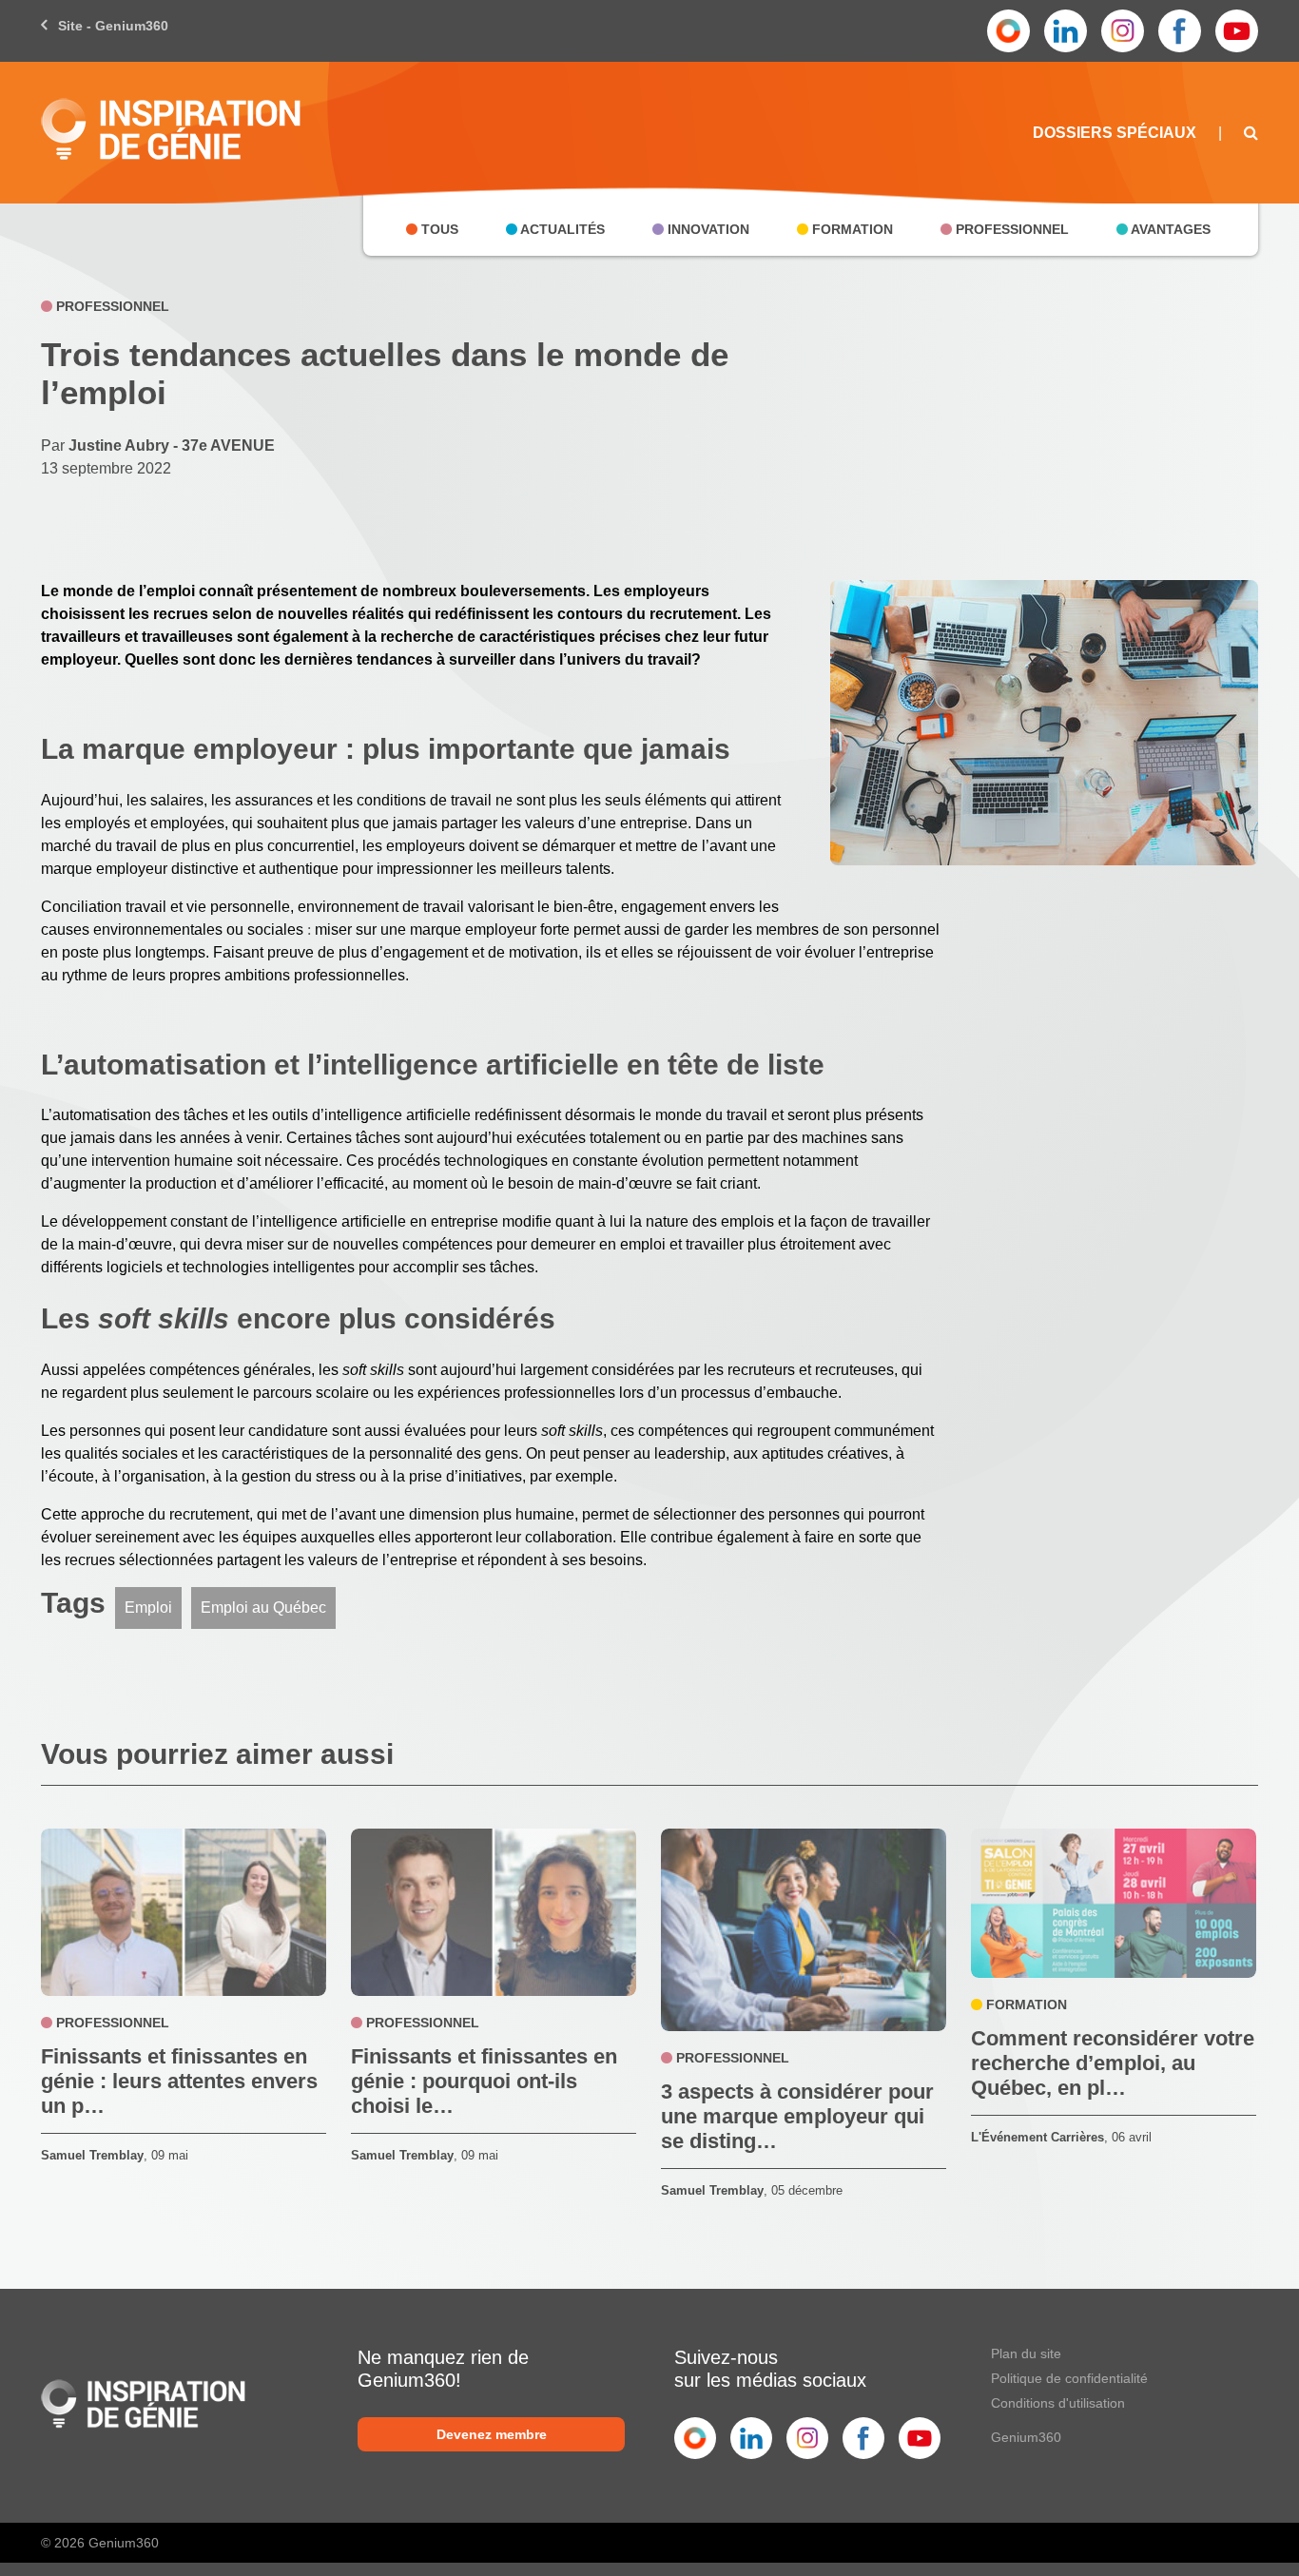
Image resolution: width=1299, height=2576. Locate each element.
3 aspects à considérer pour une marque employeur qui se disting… (797, 2116)
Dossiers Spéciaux (1115, 133)
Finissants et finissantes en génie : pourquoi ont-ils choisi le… (484, 2081)
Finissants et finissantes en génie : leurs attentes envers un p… (179, 2081)
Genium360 (1026, 2437)
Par (158, 445)
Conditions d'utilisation (1058, 2403)
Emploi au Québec (263, 1608)
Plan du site (1026, 2353)
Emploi (148, 1608)
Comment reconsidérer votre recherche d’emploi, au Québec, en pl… (1113, 2063)
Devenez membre (492, 2434)
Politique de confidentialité (1069, 2378)
